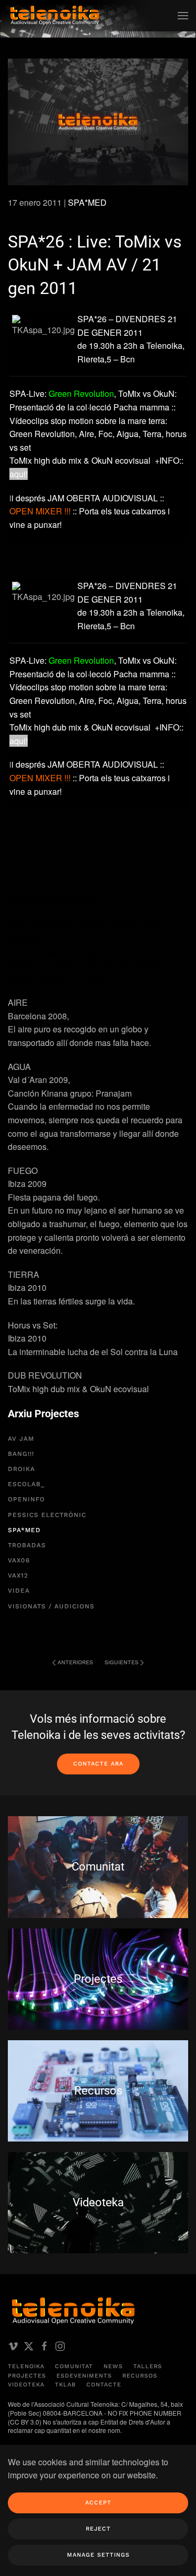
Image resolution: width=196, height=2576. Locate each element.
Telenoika (26, 2366)
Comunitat (74, 2366)
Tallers (148, 2366)
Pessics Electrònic (47, 1515)
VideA (19, 1591)
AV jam (21, 1439)
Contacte (104, 2385)
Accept (98, 2503)
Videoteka (26, 2385)
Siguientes (122, 1662)
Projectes (27, 2376)
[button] (183, 16)
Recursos (140, 2376)
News (113, 2366)
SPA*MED (87, 202)
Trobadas (27, 1545)
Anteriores (75, 1662)
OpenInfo (26, 1499)
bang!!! (21, 1454)
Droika (21, 1469)
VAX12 (18, 1575)
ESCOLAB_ (26, 1484)
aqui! (19, 474)
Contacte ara (98, 1764)
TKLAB (65, 2385)
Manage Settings (98, 2555)
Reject (98, 2529)
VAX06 (19, 1560)
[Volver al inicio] (55, 16)
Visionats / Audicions (51, 1606)
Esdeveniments (84, 2376)
